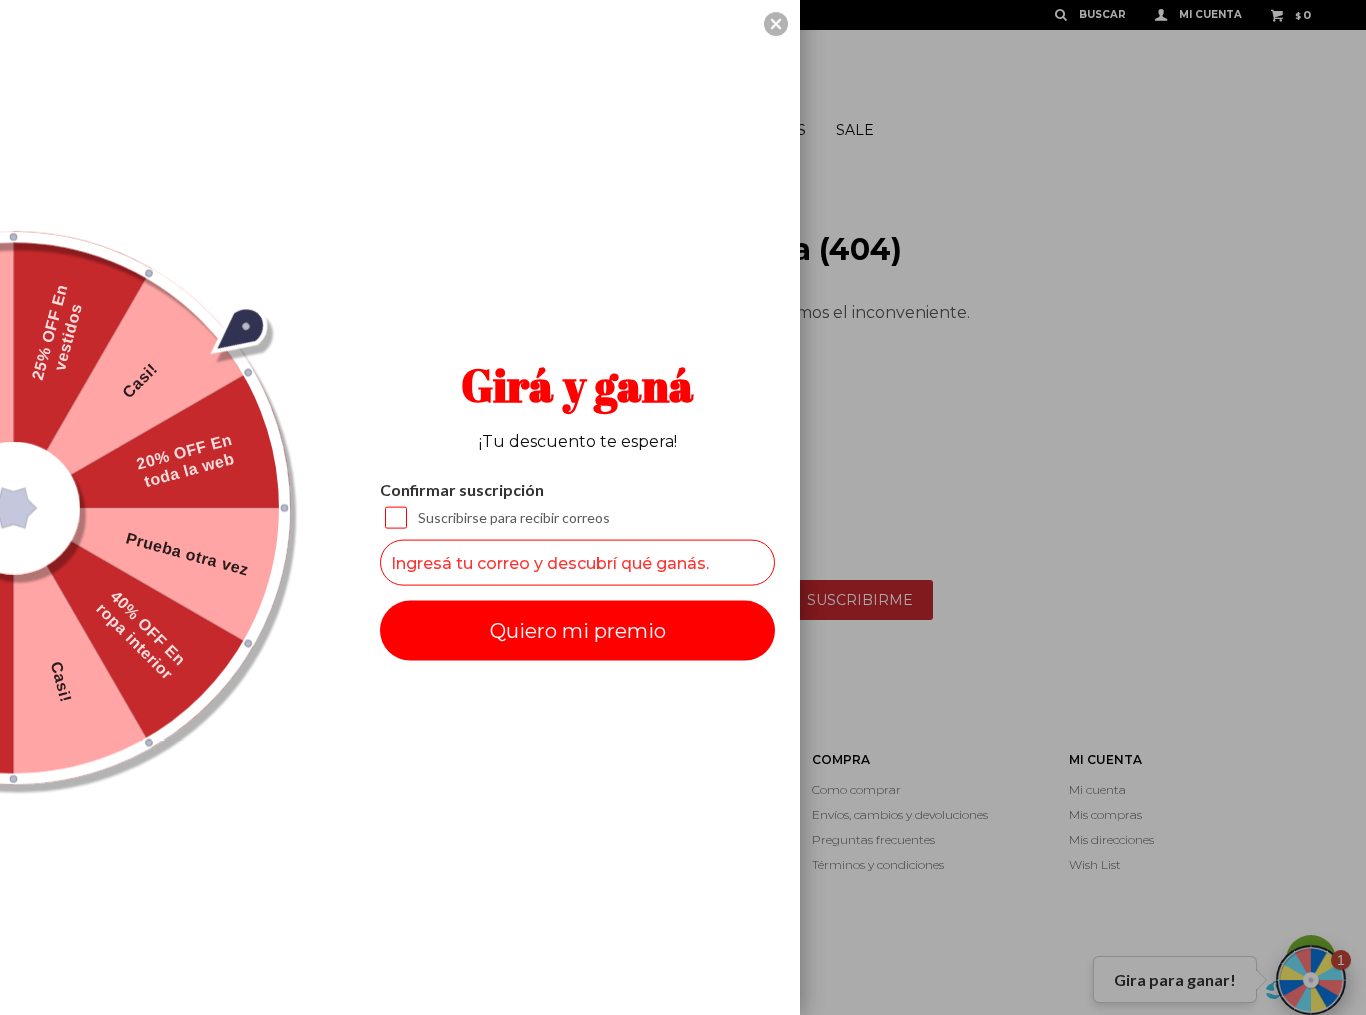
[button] (776, 24)
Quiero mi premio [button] (578, 631)
